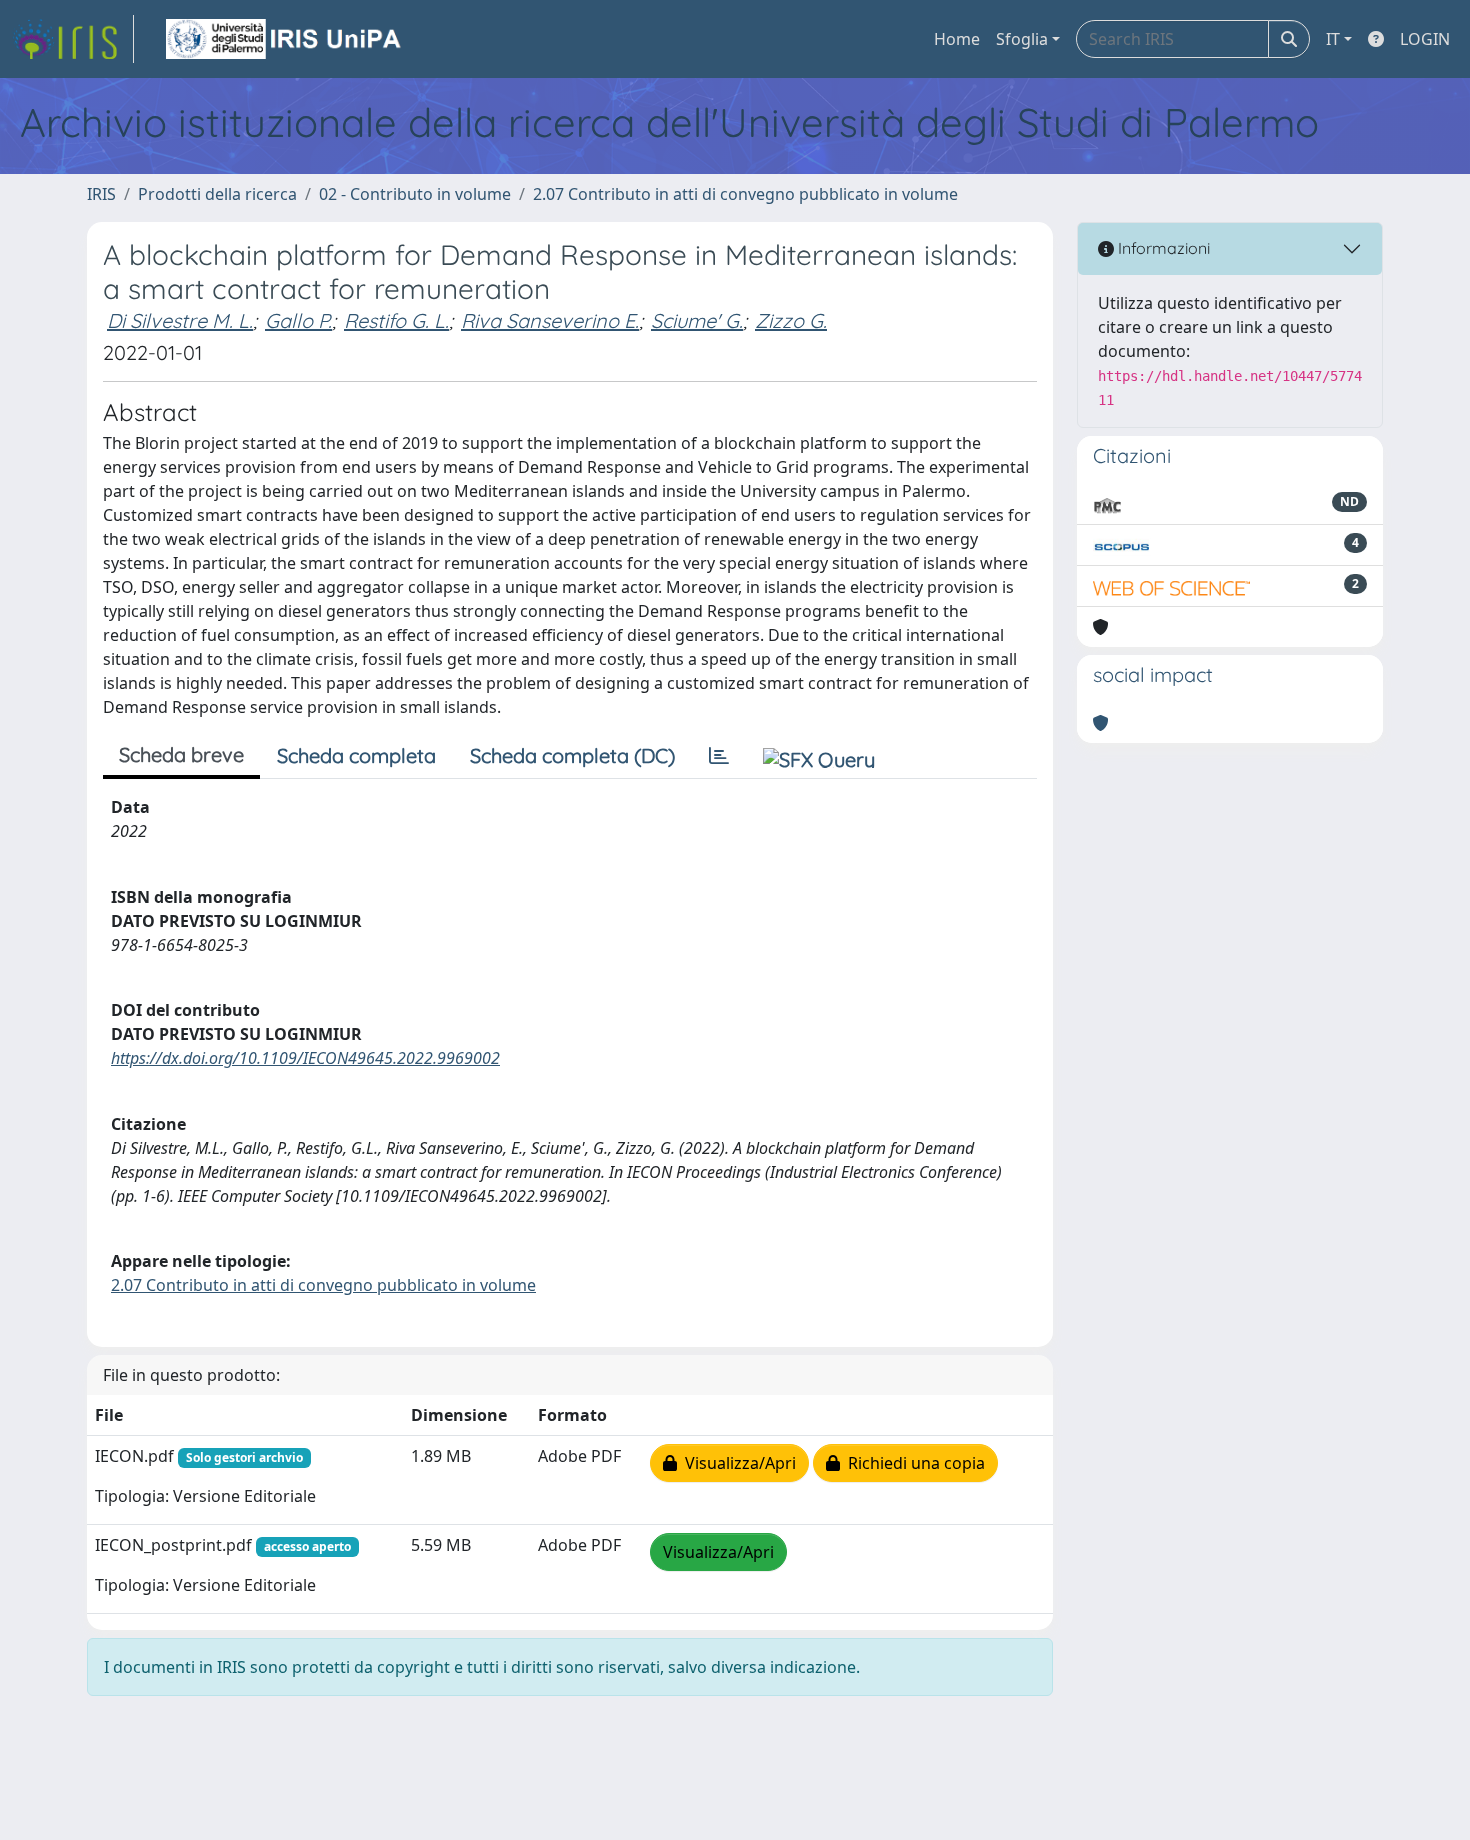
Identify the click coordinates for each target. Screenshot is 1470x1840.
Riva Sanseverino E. (550, 320)
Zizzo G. (791, 320)
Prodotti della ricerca (217, 194)
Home (957, 39)
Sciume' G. (697, 320)
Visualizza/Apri (736, 1463)
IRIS (101, 194)
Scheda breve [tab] (181, 754)
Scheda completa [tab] (356, 755)
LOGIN (1425, 39)
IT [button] (1333, 39)
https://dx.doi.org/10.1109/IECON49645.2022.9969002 (305, 1058)
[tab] (719, 756)
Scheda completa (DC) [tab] (572, 755)
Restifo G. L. (396, 320)
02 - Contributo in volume (415, 194)
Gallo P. (298, 320)
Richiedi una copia (912, 1463)
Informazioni (1162, 248)
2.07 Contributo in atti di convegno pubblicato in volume (745, 194)
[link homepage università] (285, 39)
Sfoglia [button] (1022, 39)
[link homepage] (73, 39)
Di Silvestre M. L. (180, 320)
